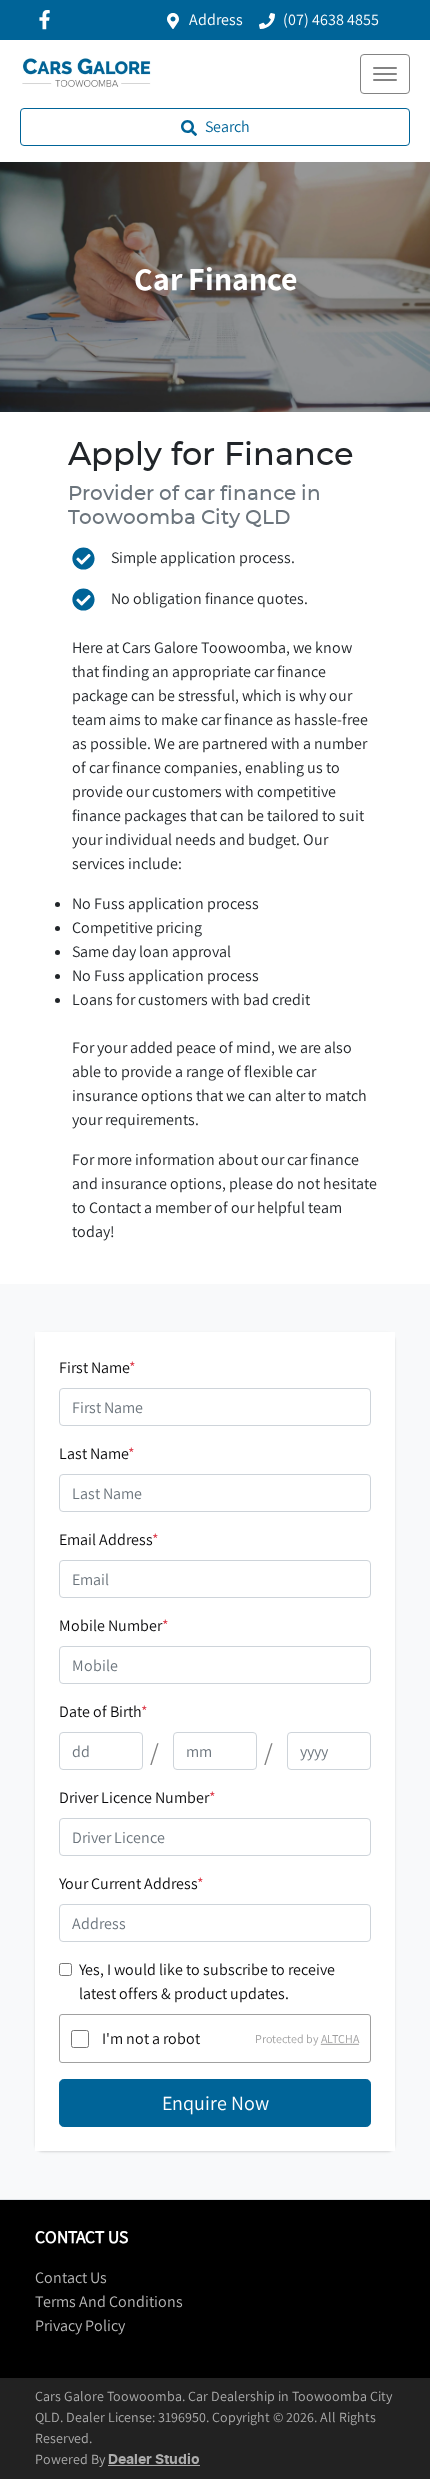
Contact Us (71, 2277)
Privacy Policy (80, 2325)
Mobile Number (114, 1625)
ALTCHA (340, 2038)
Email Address (109, 1539)
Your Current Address (131, 1883)
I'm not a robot (151, 2038)
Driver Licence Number (137, 1797)
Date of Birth (103, 1711)
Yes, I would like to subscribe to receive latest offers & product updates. (207, 1981)
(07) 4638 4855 (331, 19)
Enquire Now (215, 2103)
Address (216, 19)
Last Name (97, 1453)
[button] (385, 74)
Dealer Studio (154, 2460)
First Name (97, 1367)
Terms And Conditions (109, 2301)
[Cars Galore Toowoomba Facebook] (48, 19)
